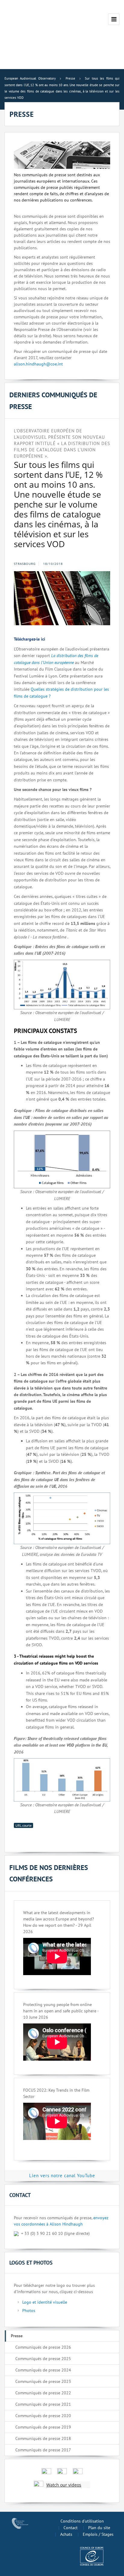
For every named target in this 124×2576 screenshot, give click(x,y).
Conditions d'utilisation (82, 2521)
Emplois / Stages (98, 2534)
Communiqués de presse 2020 (43, 2416)
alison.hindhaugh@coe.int (38, 364)
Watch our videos (64, 2485)
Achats (66, 2534)
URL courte (23, 1825)
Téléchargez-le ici (29, 639)
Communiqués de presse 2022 (43, 2393)
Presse (17, 2336)
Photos (29, 2311)
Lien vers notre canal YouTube (62, 2176)
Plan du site (99, 2528)
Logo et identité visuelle (45, 2302)
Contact (71, 2528)
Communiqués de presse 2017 (43, 2450)
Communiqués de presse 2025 (43, 2359)
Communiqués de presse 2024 (43, 2370)
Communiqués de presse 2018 (43, 2438)
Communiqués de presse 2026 (43, 2347)
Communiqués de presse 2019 (43, 2427)
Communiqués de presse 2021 (43, 2404)
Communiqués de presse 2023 (43, 2381)
